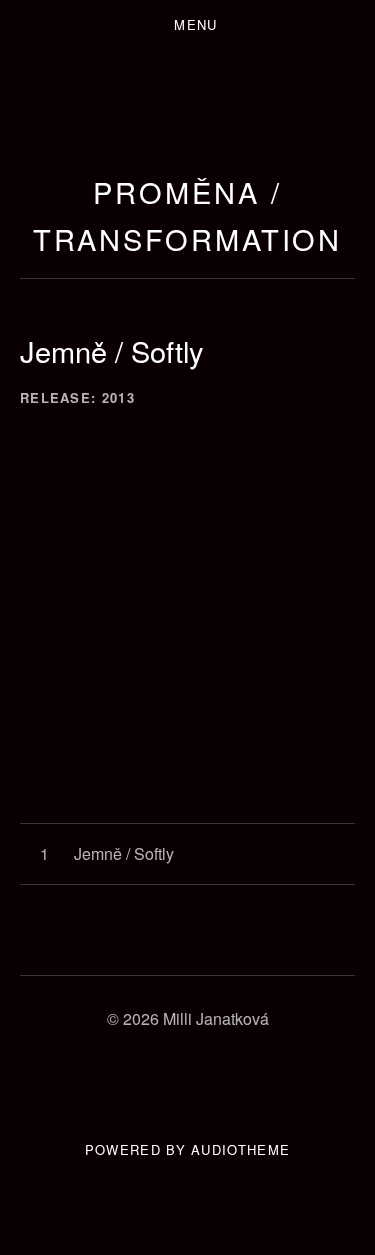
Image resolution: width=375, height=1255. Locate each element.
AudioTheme (240, 1149)
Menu (195, 24)
